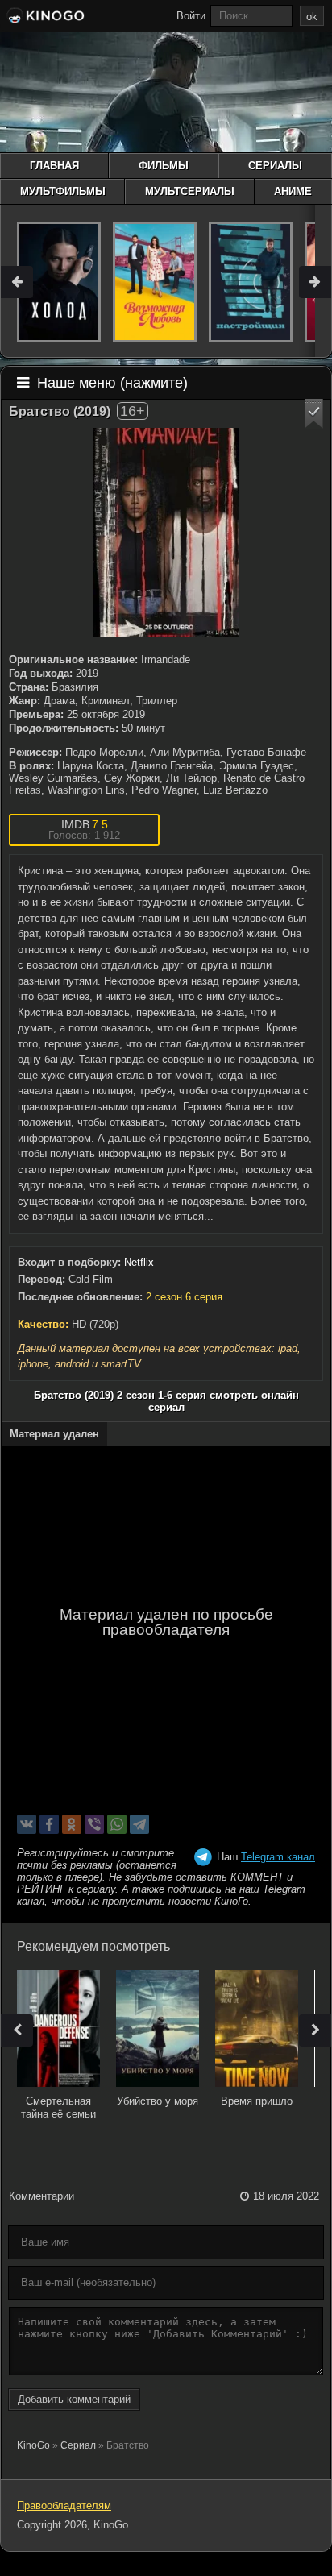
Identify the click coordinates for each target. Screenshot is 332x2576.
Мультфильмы (63, 191)
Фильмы (164, 166)
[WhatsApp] (117, 1824)
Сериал (78, 2445)
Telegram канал (278, 1857)
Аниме (293, 191)
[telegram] (139, 1824)
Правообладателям (64, 2505)
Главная (54, 166)
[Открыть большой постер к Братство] (166, 533)
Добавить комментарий (74, 2399)
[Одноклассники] (72, 1824)
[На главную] (44, 18)
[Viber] (94, 1824)
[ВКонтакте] (27, 1824)
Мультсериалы (190, 191)
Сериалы (275, 166)
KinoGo (33, 2445)
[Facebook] (49, 1824)
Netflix (139, 1262)
